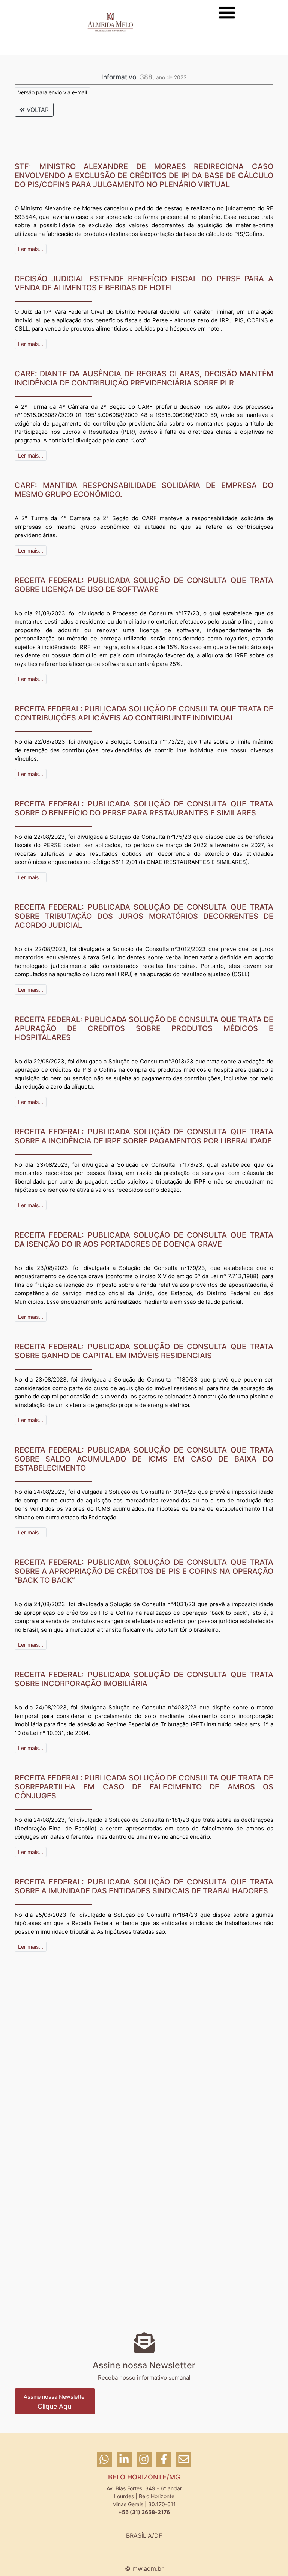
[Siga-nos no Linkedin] (125, 2463)
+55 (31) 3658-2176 (144, 2512)
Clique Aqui (55, 2402)
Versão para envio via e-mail (52, 92)
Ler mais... (31, 249)
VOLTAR (37, 110)
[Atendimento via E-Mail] (184, 2463)
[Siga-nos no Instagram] (145, 2463)
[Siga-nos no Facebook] (165, 2463)
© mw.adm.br (144, 2568)
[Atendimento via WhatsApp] (105, 2463)
